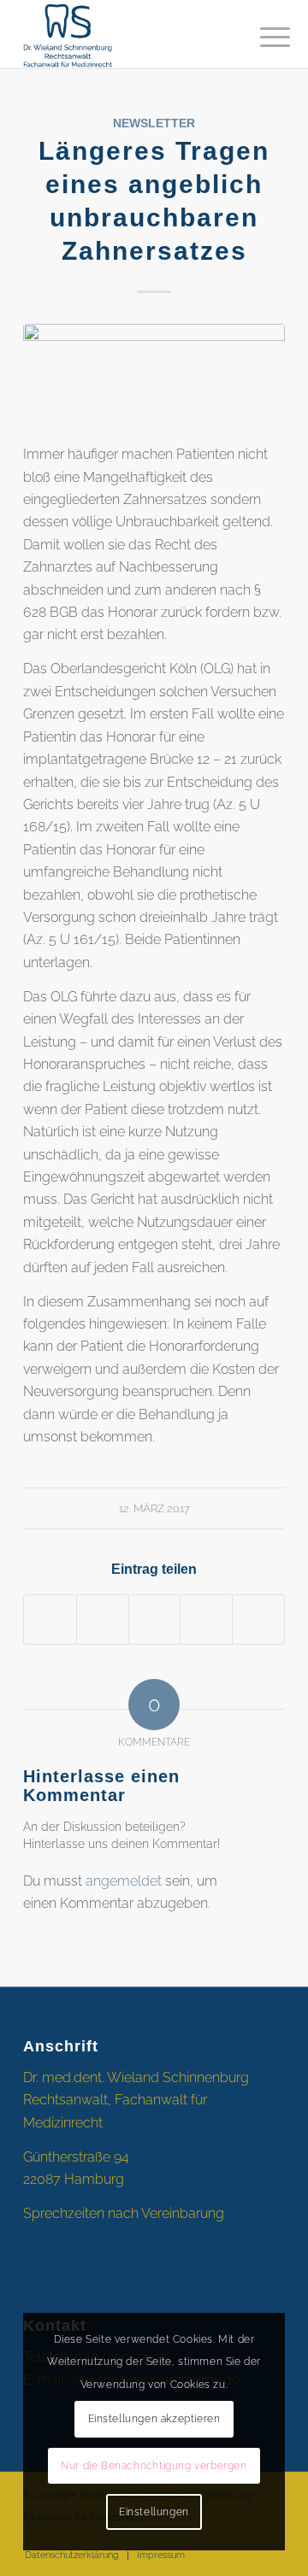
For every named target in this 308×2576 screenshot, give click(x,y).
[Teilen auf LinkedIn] (206, 1620)
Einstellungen (154, 2512)
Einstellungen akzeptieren (154, 2419)
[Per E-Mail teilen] (258, 1620)
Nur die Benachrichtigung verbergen (154, 2466)
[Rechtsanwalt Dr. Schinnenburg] (128, 34)
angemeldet (124, 1881)
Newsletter (154, 123)
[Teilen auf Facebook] (50, 1620)
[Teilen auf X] (103, 1620)
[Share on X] (155, 1620)
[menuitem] (262, 36)
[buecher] (154, 373)
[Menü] (262, 36)
